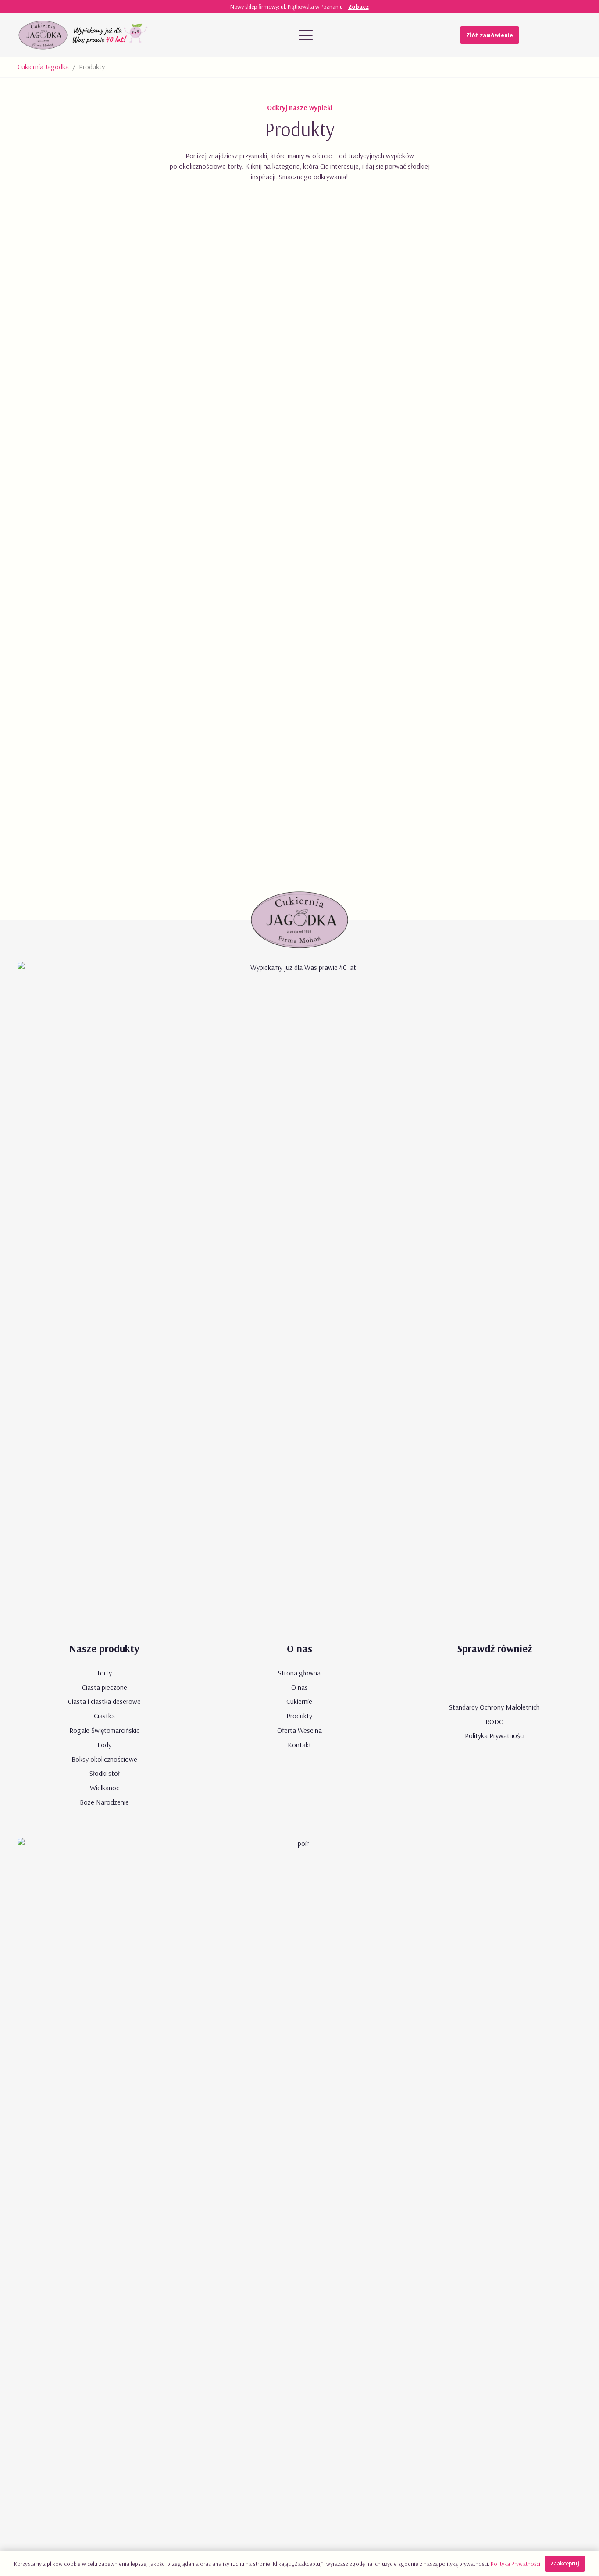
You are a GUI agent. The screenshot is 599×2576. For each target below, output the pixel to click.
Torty (104, 1673)
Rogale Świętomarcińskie (105, 1730)
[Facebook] (555, 35)
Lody (104, 1745)
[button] (306, 35)
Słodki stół (105, 1773)
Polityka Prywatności (495, 1735)
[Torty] (109, 706)
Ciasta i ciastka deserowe (104, 1701)
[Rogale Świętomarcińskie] (490, 506)
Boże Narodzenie (104, 1802)
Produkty (299, 1716)
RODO (495, 1721)
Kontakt (299, 1745)
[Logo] (43, 35)
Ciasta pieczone (105, 1687)
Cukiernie (299, 1701)
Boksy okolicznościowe (104, 1759)
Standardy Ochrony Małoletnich (494, 1707)
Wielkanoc (105, 1788)
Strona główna (299, 1673)
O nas (299, 1687)
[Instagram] (573, 35)
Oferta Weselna (299, 1730)
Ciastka (104, 1716)
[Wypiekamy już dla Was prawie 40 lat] (111, 35)
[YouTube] (538, 35)
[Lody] (299, 506)
